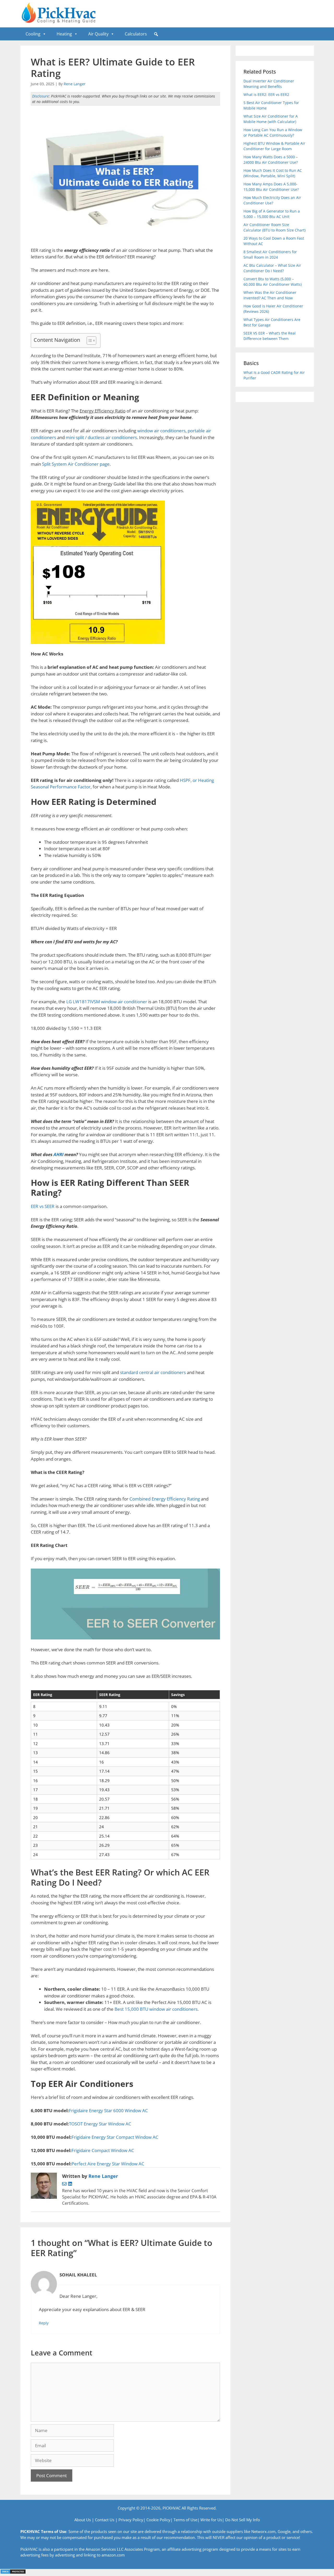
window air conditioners (161, 431)
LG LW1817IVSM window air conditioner (107, 1002)
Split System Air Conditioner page (76, 464)
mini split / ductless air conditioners (101, 437)
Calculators (136, 34)
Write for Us (211, 2520)
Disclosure (40, 96)
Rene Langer (75, 84)
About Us (83, 2520)
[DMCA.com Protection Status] (13, 2572)
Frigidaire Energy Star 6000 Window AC (108, 2110)
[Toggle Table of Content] (89, 341)
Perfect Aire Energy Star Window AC (108, 2164)
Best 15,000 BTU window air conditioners (156, 2009)
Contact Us (105, 2520)
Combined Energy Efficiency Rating (165, 1499)
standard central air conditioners (153, 1372)
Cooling (33, 34)
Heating (64, 34)
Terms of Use (185, 2520)
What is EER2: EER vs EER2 (266, 95)
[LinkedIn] (70, 2184)
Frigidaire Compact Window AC (103, 2150)
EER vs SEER (43, 1206)
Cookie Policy (158, 2520)
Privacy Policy (131, 2520)
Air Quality (98, 34)
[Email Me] (65, 2184)
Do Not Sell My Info (243, 2520)
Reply (44, 2323)
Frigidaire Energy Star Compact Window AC (115, 2137)
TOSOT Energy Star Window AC (100, 2124)
